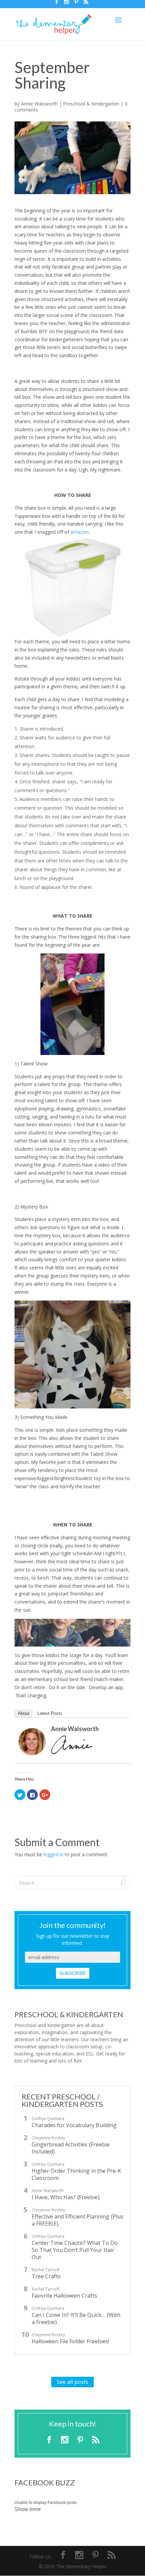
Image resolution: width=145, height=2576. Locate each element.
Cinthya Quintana (48, 2119)
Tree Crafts (46, 2276)
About (24, 1713)
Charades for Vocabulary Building (74, 2125)
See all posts (72, 2382)
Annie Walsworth (39, 104)
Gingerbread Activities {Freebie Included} (71, 2148)
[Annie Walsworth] (32, 1751)
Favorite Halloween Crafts (64, 2296)
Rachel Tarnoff (46, 2270)
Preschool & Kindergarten (91, 104)
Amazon (80, 532)
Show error (28, 2509)
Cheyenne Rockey (48, 2138)
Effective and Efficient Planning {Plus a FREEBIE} (78, 2220)
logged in (53, 1854)
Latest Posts (50, 1713)
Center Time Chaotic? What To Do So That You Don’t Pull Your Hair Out (75, 2250)
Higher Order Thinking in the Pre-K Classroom (76, 2175)
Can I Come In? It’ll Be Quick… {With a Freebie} (76, 2319)
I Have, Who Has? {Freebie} (66, 2197)
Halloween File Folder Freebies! (70, 2341)
